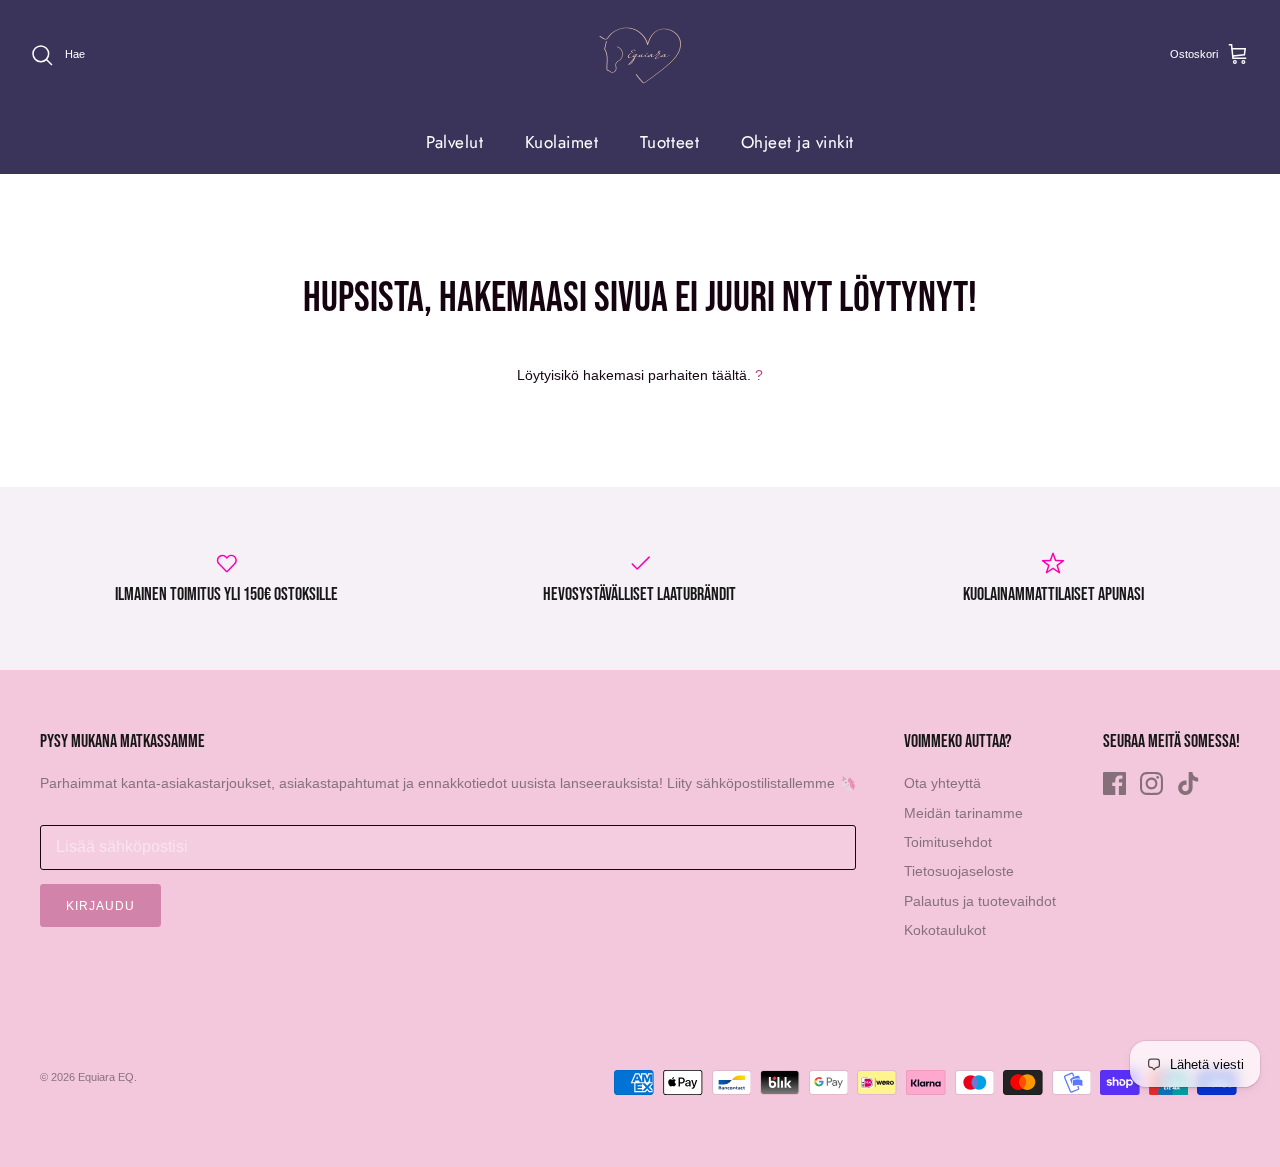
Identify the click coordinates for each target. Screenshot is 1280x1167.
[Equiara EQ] (640, 55)
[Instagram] (1151, 783)
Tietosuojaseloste (959, 871)
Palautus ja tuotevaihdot (980, 901)
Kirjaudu (100, 906)
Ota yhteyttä (942, 783)
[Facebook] (1114, 783)
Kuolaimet (562, 142)
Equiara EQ (106, 1077)
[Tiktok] (1188, 783)
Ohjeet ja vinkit (797, 142)
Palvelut (454, 142)
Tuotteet (669, 142)
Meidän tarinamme (963, 813)
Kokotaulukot (945, 930)
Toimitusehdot (948, 842)
